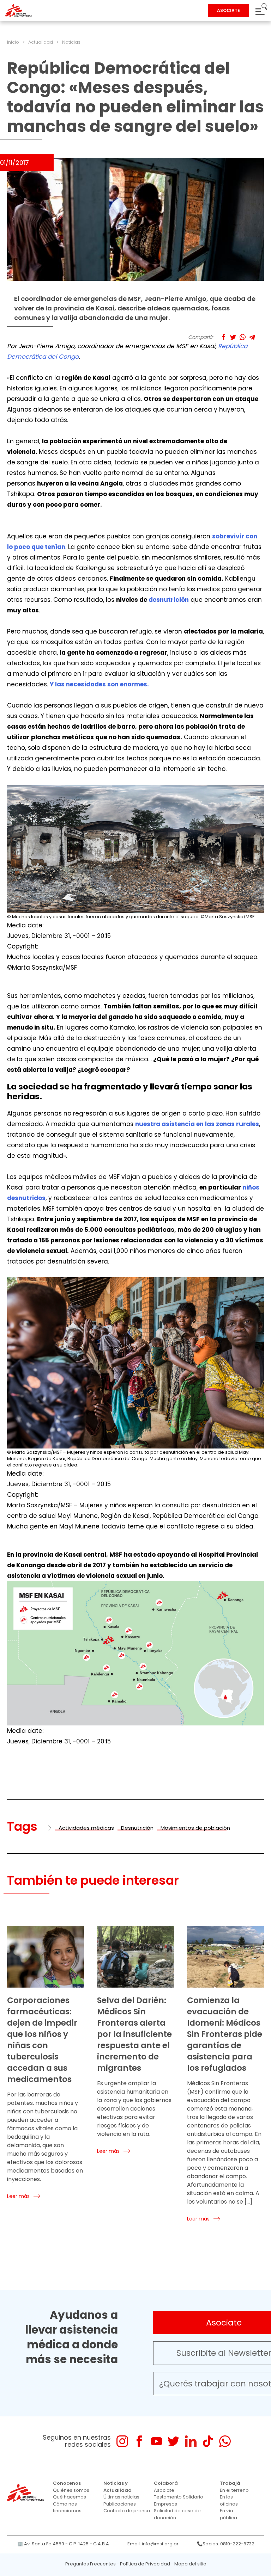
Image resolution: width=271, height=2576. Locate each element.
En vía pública (228, 2514)
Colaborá (166, 2483)
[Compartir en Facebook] (224, 337)
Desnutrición (137, 1828)
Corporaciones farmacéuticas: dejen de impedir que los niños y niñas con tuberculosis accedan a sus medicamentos (42, 2040)
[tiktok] (208, 2441)
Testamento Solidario (179, 2497)
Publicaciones (120, 2504)
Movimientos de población (195, 1828)
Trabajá (230, 2483)
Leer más (18, 2196)
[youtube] (156, 2441)
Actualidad (41, 42)
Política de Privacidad (145, 2564)
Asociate (164, 2490)
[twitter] (173, 2441)
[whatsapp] (225, 2441)
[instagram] (122, 2441)
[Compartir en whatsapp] (243, 337)
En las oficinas (229, 2500)
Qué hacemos (70, 2497)
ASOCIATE (228, 10)
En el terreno (234, 2490)
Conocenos (67, 2483)
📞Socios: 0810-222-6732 (226, 2544)
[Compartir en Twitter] (233, 337)
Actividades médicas (86, 1828)
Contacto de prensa (127, 2511)
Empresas (165, 2504)
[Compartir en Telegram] (252, 337)
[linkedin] (191, 2441)
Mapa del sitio (190, 2564)
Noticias (71, 42)
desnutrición (169, 600)
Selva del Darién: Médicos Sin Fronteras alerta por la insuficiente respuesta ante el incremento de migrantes (134, 2034)
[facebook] (139, 2441)
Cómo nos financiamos (67, 2507)
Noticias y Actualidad (118, 2487)
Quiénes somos (71, 2490)
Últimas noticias (121, 2497)
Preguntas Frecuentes (91, 2564)
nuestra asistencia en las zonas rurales (197, 1124)
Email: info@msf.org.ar (153, 2544)
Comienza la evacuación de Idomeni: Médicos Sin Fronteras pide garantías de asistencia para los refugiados (225, 2034)
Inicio (13, 42)
